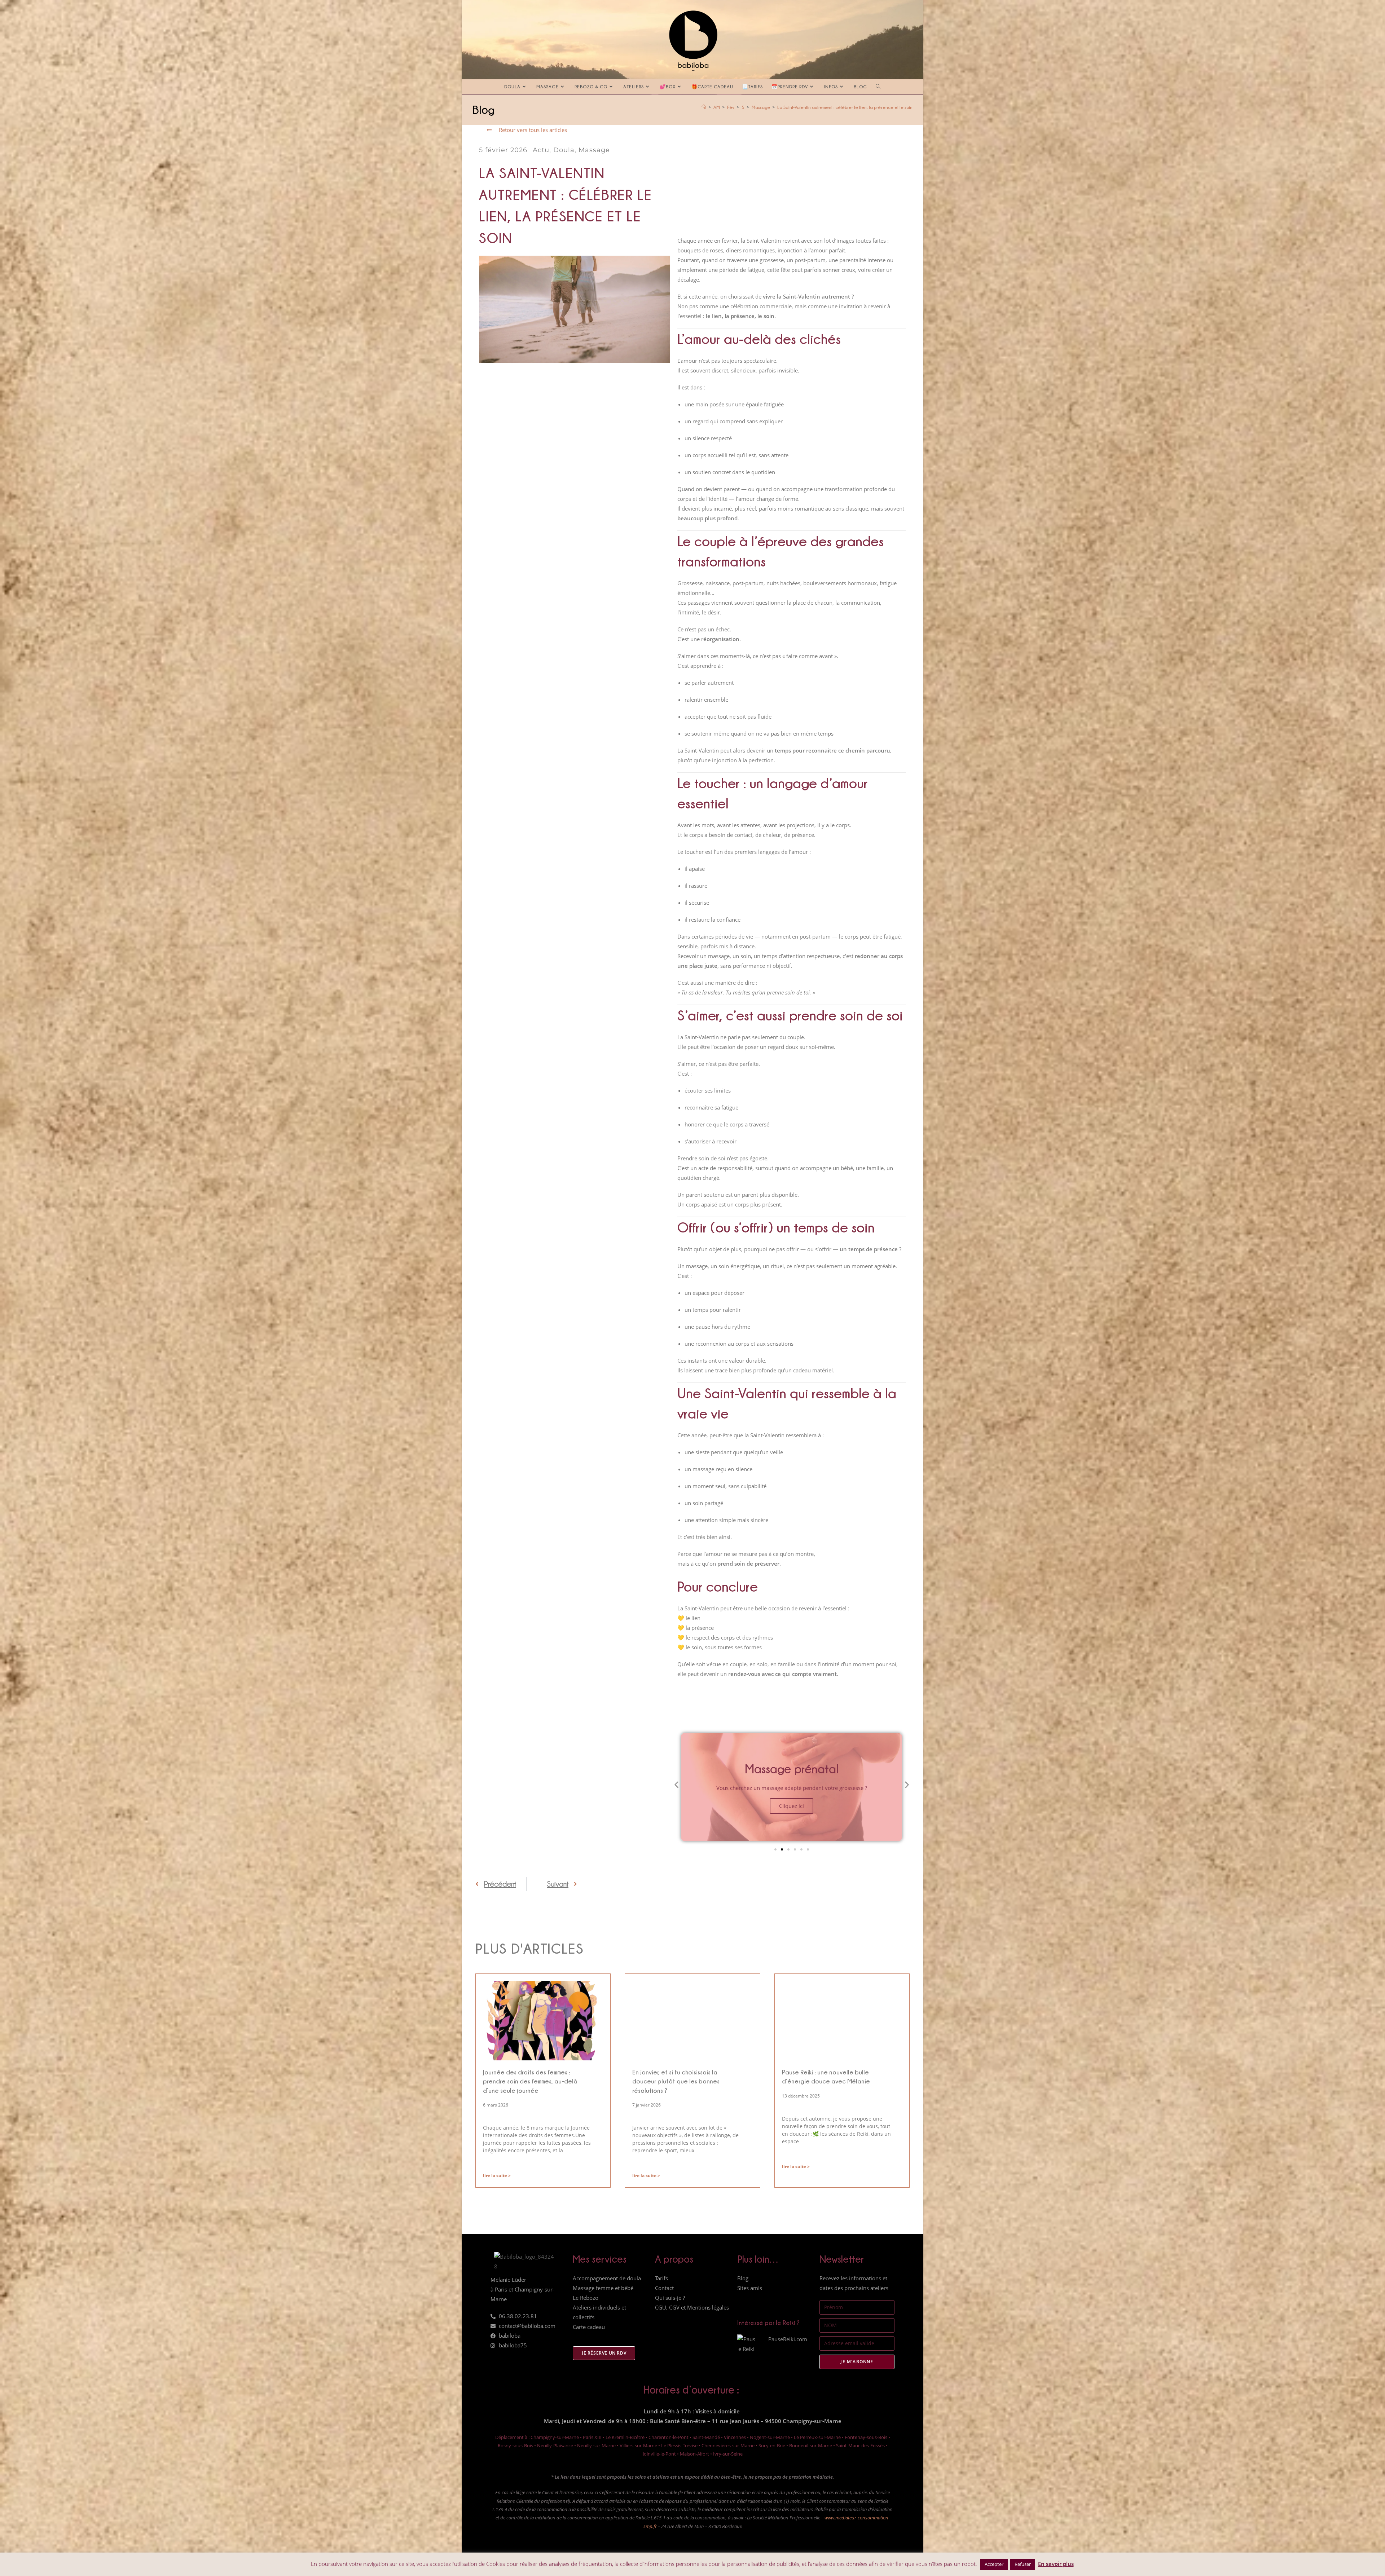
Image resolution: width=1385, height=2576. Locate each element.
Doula (564, 150)
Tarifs (661, 2278)
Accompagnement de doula (607, 2278)
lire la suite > (497, 2176)
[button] (676, 1784)
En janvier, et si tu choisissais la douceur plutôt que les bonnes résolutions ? (676, 2081)
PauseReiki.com (788, 2339)
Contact (664, 2288)
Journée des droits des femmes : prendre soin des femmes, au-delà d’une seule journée (530, 2081)
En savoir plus (1056, 2564)
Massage (594, 150)
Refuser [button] (1023, 2564)
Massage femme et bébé (603, 2288)
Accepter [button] (994, 2564)
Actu (541, 150)
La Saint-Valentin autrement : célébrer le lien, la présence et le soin (845, 107)
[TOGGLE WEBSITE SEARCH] (878, 87)
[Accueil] (704, 107)
